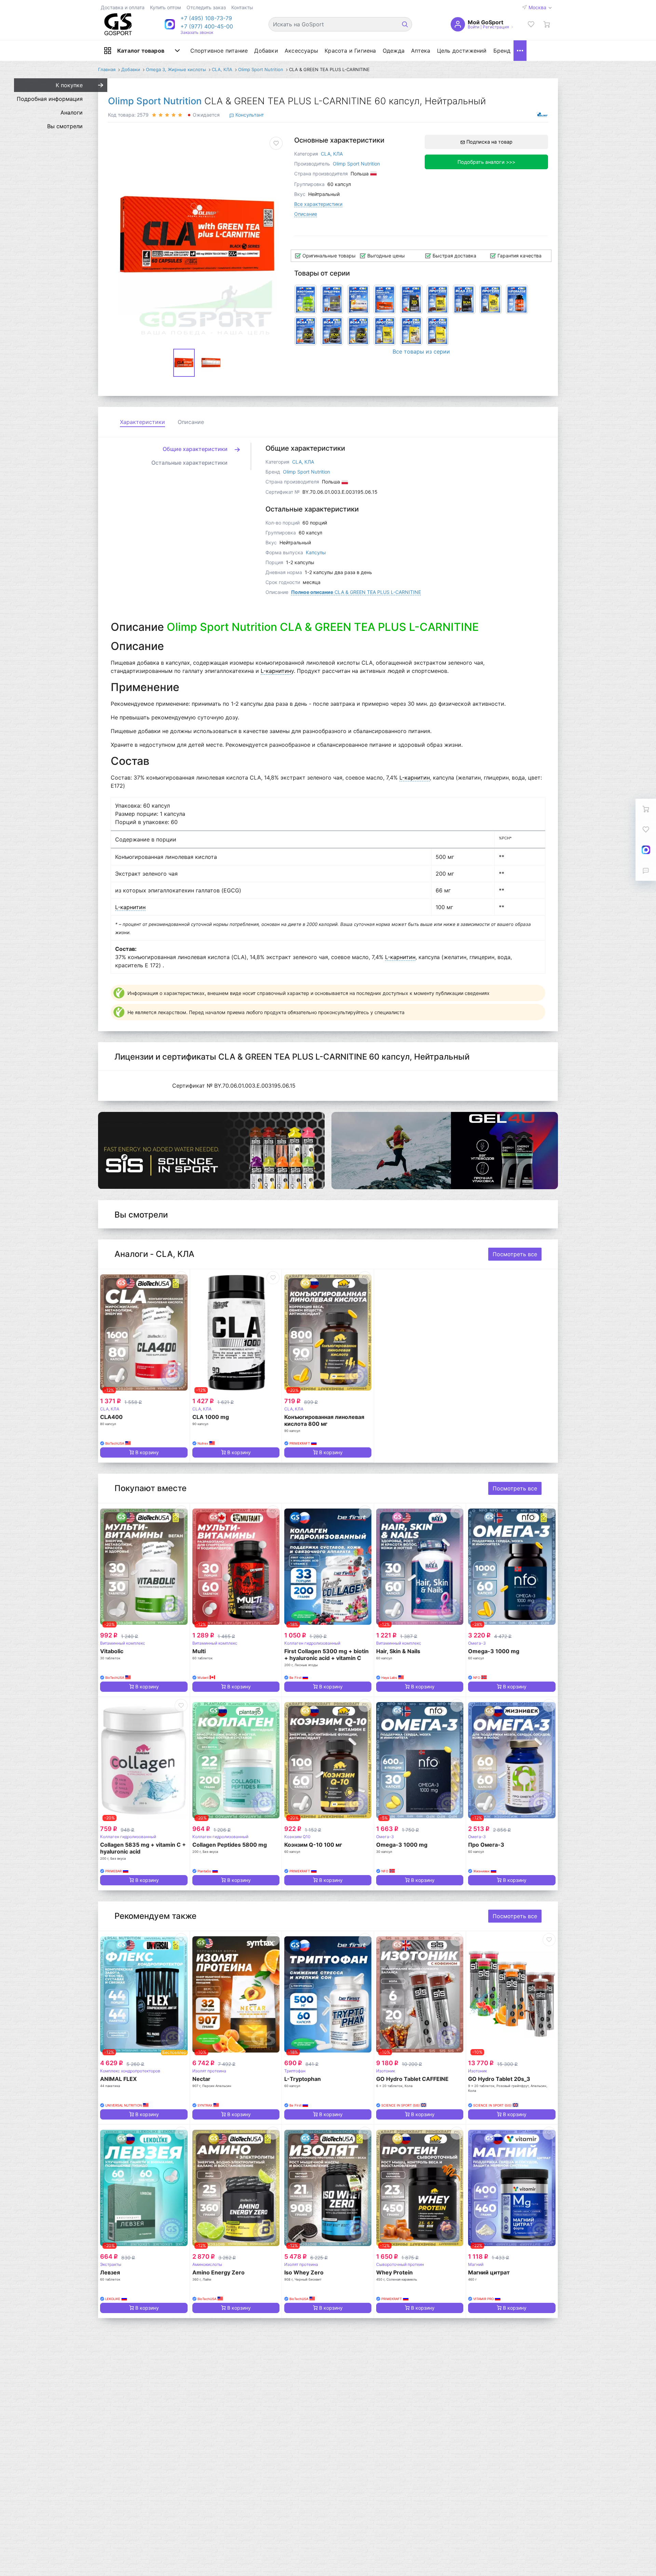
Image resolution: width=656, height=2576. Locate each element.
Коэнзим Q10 (297, 1837)
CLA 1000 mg (211, 1417)
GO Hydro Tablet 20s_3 (499, 2079)
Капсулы (316, 552)
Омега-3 (477, 1643)
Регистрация (496, 27)
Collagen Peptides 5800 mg (230, 1845)
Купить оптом (166, 7)
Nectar (201, 2079)
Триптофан (295, 2071)
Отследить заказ (206, 7)
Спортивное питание (219, 51)
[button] (207, 18)
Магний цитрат (489, 2272)
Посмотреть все (515, 1254)
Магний (476, 2264)
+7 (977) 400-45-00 (207, 26)
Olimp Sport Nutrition (155, 101)
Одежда (394, 51)
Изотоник (386, 2071)
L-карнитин (276, 671)
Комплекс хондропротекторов (130, 2071)
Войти (474, 27)
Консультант (249, 115)
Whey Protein (394, 2272)
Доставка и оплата (123, 7)
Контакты (242, 7)
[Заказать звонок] (646, 871)
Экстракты (111, 2264)
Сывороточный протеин (400, 2264)
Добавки (266, 51)
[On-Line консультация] (646, 850)
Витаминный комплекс (123, 1643)
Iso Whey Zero (304, 2272)
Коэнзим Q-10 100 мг (313, 1845)
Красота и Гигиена (350, 51)
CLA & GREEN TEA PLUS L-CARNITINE (356, 592)
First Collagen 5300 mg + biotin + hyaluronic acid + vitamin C (326, 1655)
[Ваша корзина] (547, 24)
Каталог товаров (141, 51)
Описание (306, 214)
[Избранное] (531, 24)
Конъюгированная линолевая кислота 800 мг (324, 1420)
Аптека (421, 51)
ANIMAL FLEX (118, 2079)
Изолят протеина (209, 2071)
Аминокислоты (207, 2264)
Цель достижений (462, 51)
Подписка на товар (489, 142)
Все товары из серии (421, 351)
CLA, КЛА (332, 154)
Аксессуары (301, 51)
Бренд (502, 51)
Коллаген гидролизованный (312, 1643)
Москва (538, 7)
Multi (199, 1651)
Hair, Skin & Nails (398, 1651)
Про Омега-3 (486, 1845)
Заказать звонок (197, 32)
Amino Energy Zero (218, 2272)
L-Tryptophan (303, 2079)
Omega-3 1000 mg (494, 1651)
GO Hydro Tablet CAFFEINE (412, 2079)
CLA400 (111, 1417)
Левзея (110, 2272)
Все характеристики (318, 204)
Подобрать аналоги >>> (486, 162)
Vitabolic (112, 1651)
